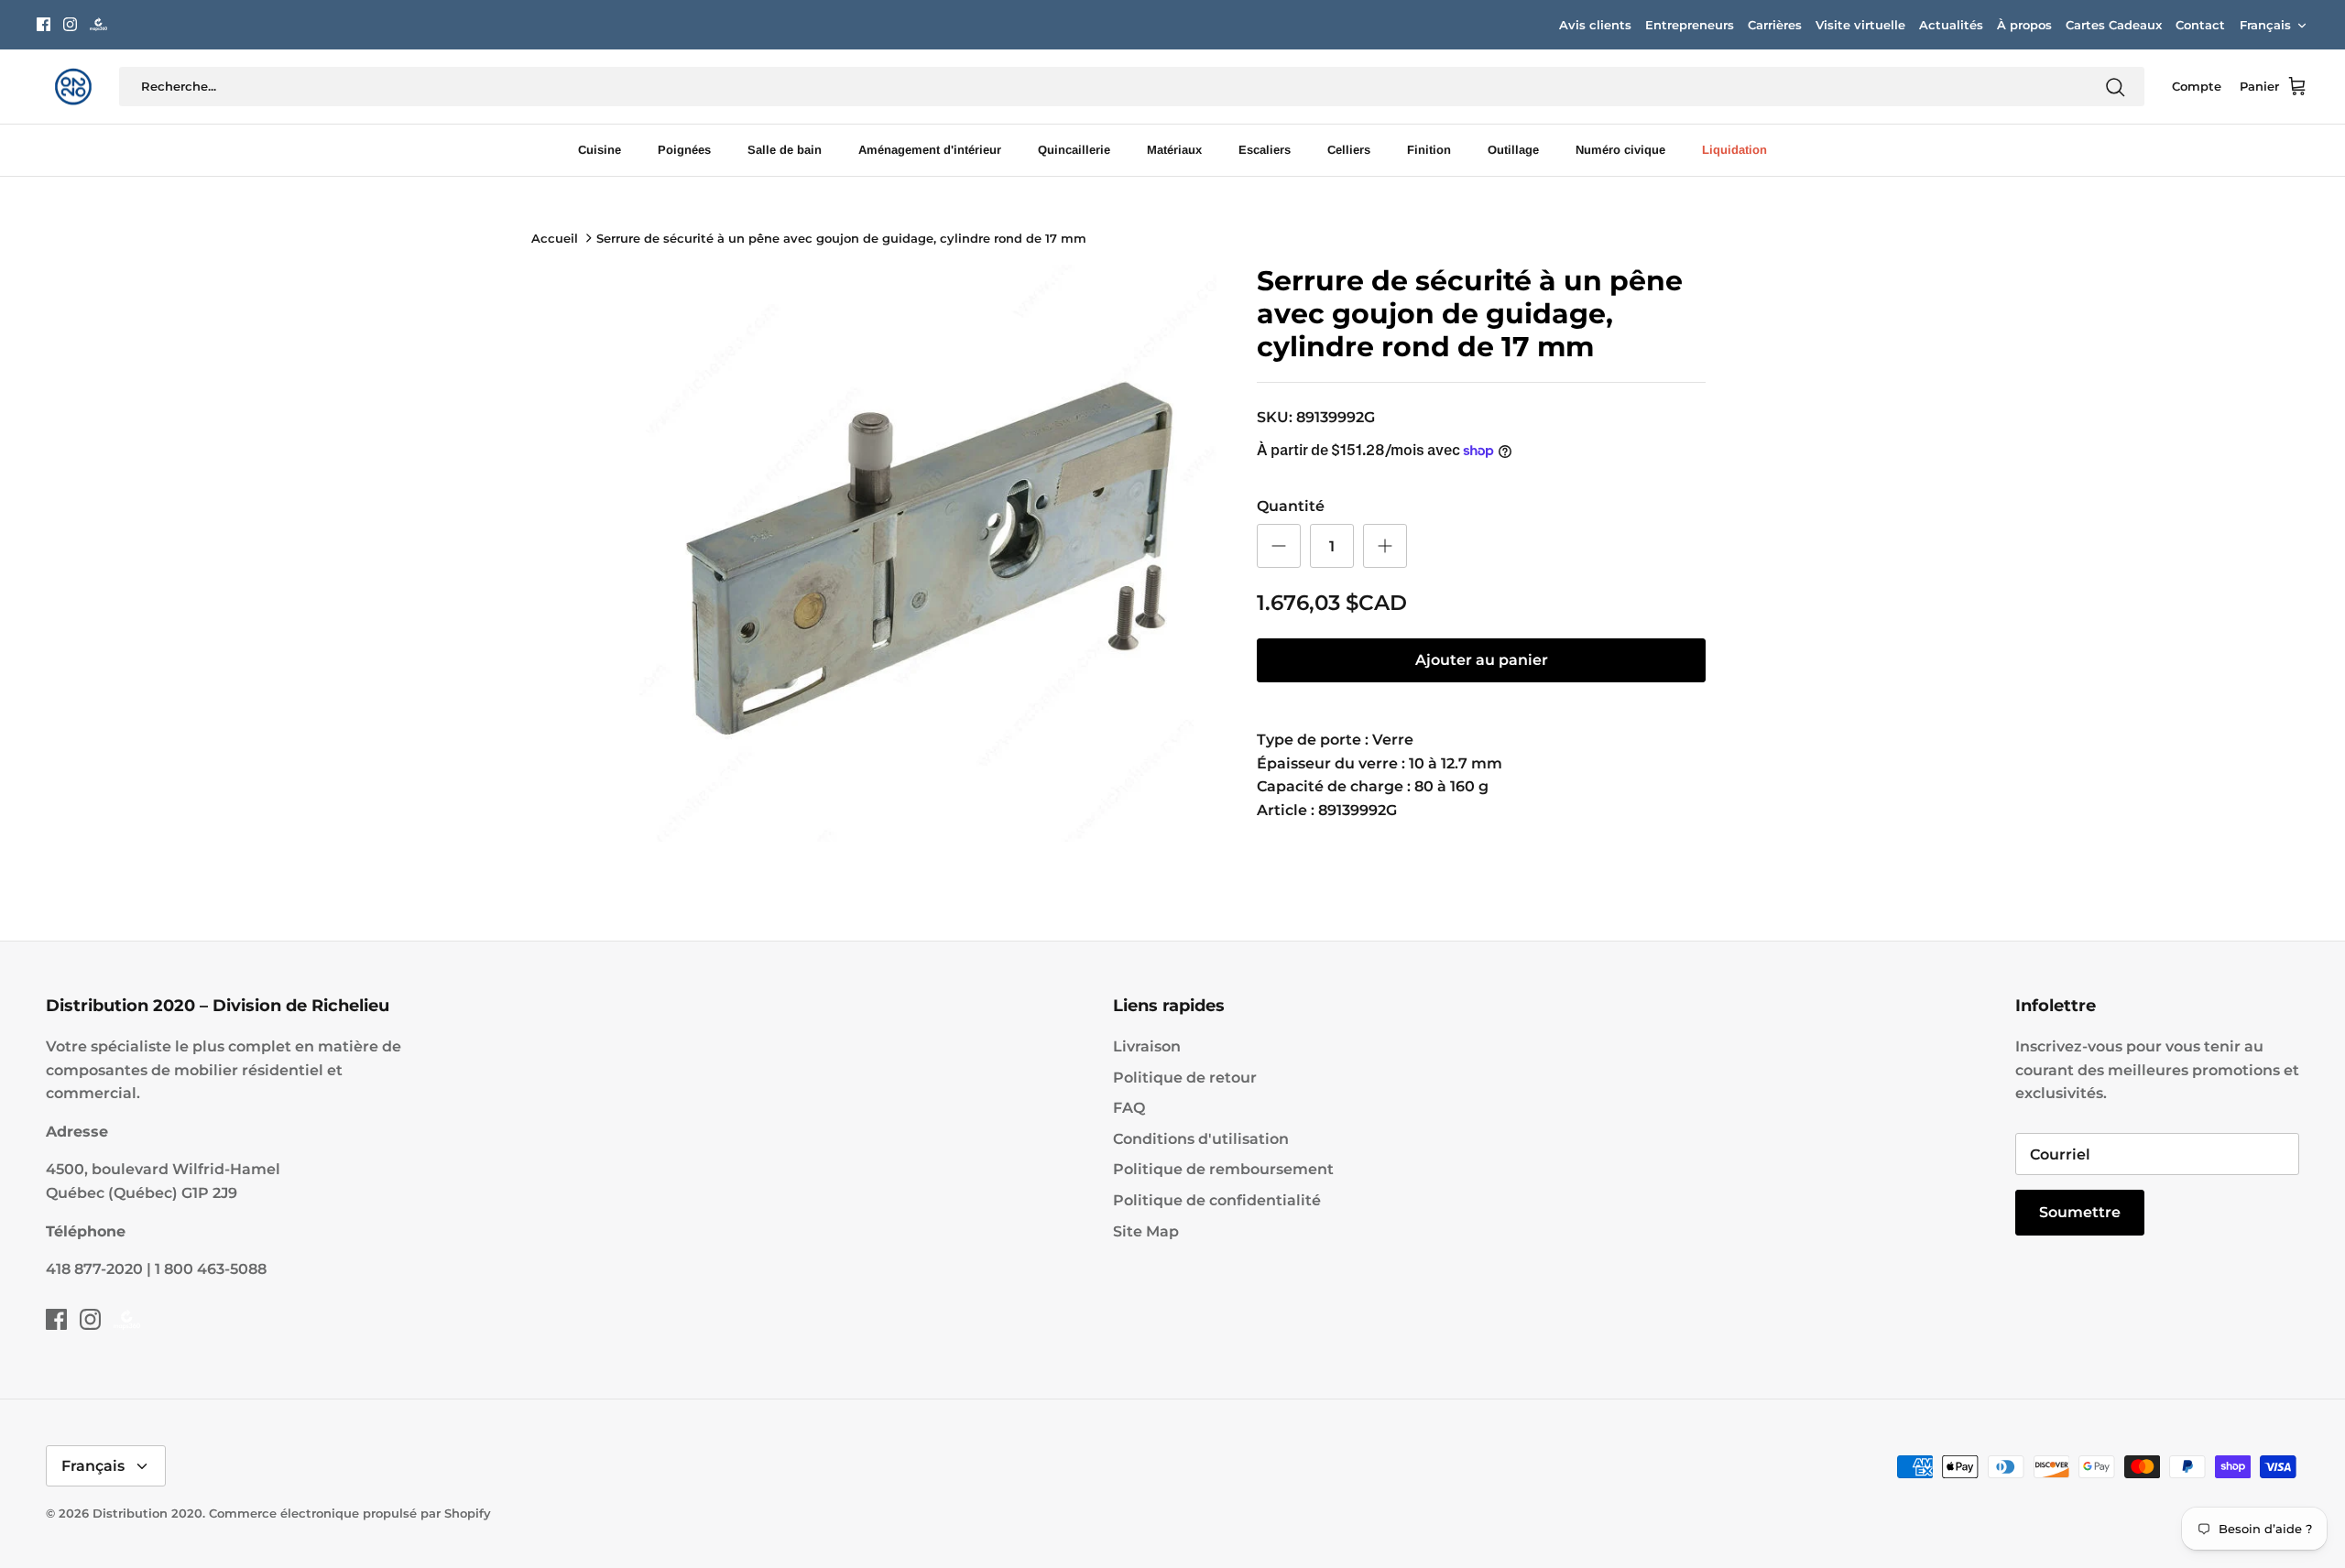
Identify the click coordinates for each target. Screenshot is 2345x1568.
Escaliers (1265, 150)
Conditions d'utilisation (1201, 1139)
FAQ (1129, 1108)
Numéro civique (1620, 150)
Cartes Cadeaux (2114, 25)
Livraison (1147, 1046)
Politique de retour (1185, 1078)
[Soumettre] (2115, 87)
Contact (2200, 25)
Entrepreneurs (1690, 25)
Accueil (555, 238)
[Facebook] (44, 24)
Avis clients (1595, 25)
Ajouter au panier (1482, 660)
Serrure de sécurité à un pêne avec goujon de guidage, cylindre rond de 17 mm (841, 238)
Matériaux (1174, 150)
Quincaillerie (1074, 150)
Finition (1429, 150)
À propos (2024, 25)
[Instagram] (70, 24)
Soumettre (2080, 1212)
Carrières (1775, 25)
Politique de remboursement (1223, 1169)
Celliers (1349, 150)
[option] (928, 553)
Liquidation (1734, 150)
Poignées (684, 150)
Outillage (1513, 150)
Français (2265, 25)
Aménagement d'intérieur (930, 150)
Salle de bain (785, 150)
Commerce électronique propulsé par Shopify (350, 1513)
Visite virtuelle (1860, 25)
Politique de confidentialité (1217, 1200)
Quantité (1291, 506)
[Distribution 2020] (98, 24)
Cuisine (600, 150)
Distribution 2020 (147, 1513)
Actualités (1951, 25)
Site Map (1146, 1231)
